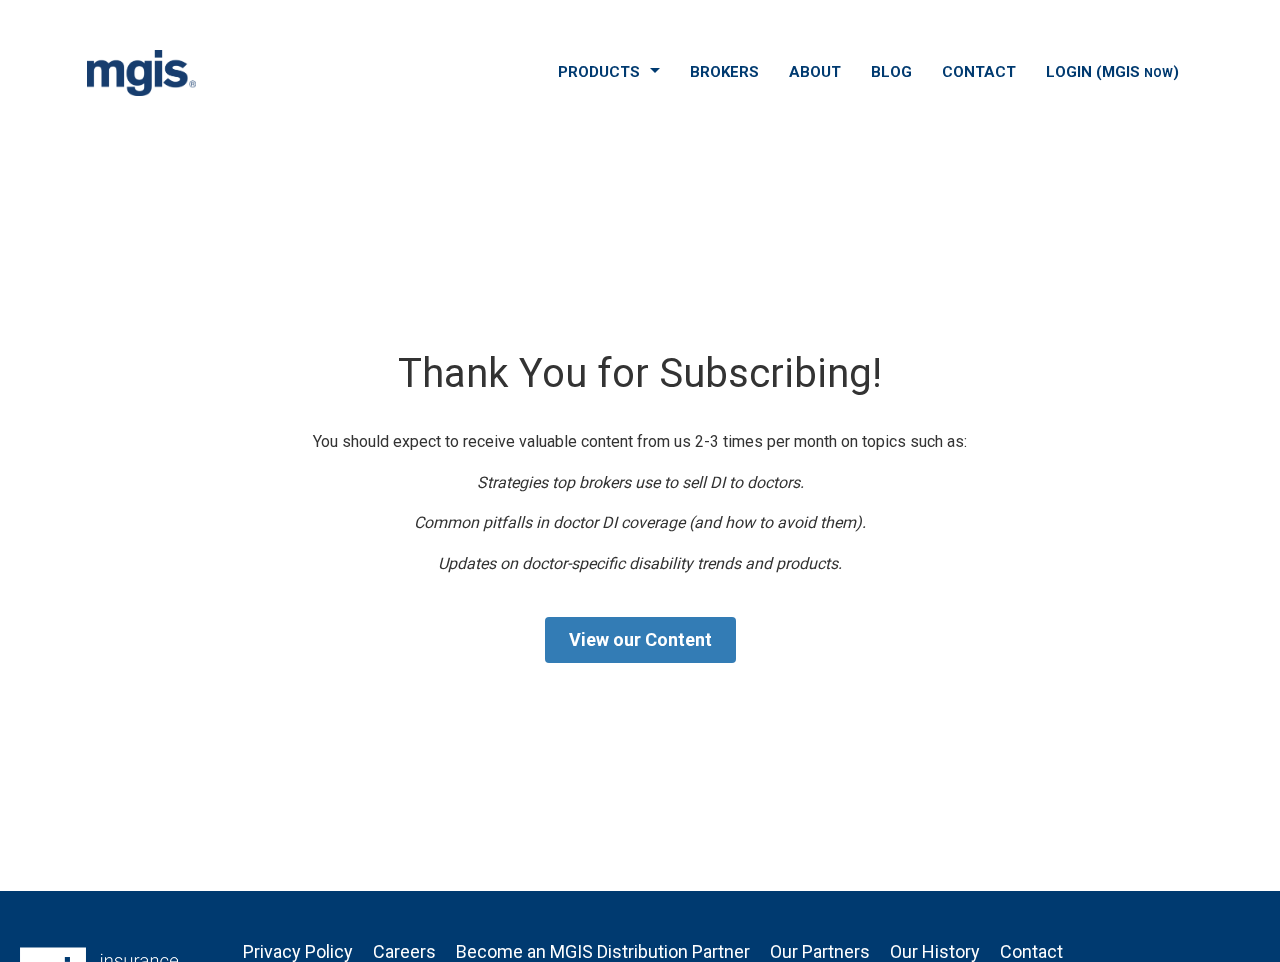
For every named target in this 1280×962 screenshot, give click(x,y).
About (815, 72)
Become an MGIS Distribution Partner (603, 951)
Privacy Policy (298, 951)
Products (599, 72)
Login (1112, 72)
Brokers (724, 72)
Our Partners (820, 951)
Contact (979, 72)
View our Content (640, 639)
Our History (935, 951)
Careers (404, 951)
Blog (891, 72)
